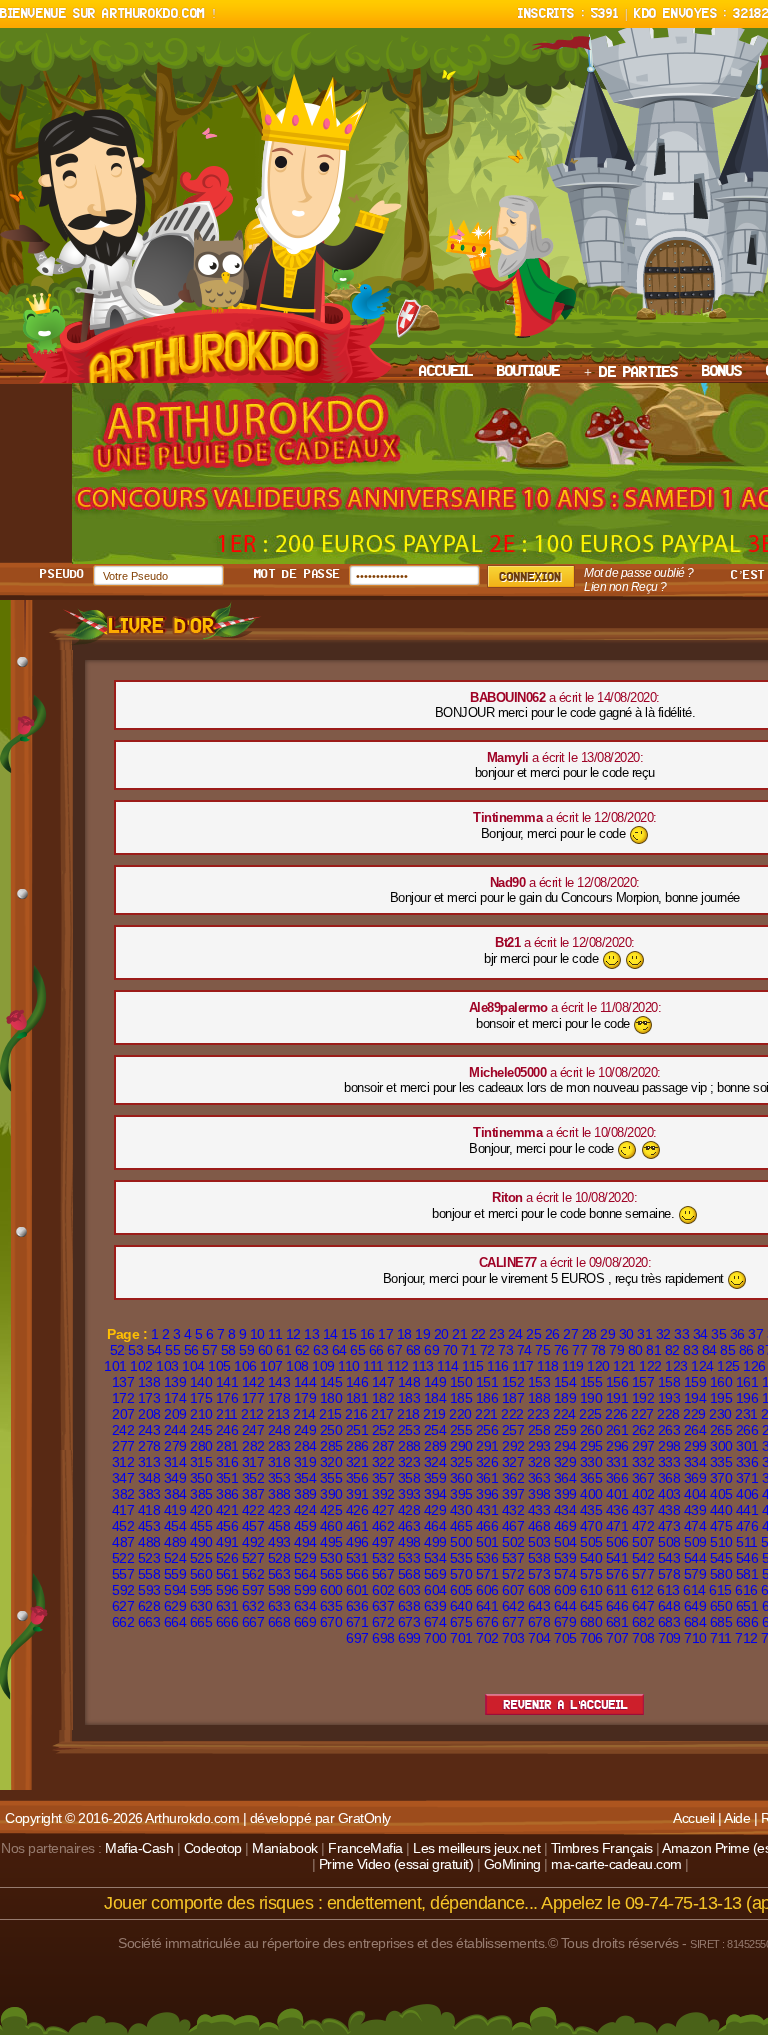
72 (487, 1350)
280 (201, 1446)
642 (513, 1606)
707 (617, 1638)
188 (539, 1398)
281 (227, 1446)
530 (331, 1558)
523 (149, 1558)
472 (643, 1526)
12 (293, 1334)
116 (498, 1366)
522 (123, 1558)
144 (305, 1382)
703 (513, 1638)
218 (408, 1414)
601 (357, 1590)
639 (435, 1606)
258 (539, 1430)
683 (669, 1622)
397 (513, 1494)
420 (201, 1510)
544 (695, 1558)
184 (435, 1398)
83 (690, 1350)
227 (642, 1414)
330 (591, 1462)
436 (617, 1510)
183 (409, 1398)
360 (461, 1478)
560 (201, 1574)
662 (123, 1622)
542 (643, 1558)
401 (617, 1494)
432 (513, 1510)
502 (513, 1542)
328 (539, 1462)
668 (279, 1622)
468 (539, 1526)
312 (123, 1462)
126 (754, 1366)
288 (409, 1446)
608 (539, 1590)
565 (331, 1574)
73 (505, 1350)
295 (591, 1446)
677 (513, 1622)
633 (279, 1606)
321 (357, 1462)
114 (448, 1366)
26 (552, 1334)
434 (565, 1510)
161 (747, 1382)
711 (721, 1638)
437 (643, 1510)
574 (565, 1574)
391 (357, 1494)
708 (643, 1638)
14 (330, 1334)
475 (721, 1526)
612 (642, 1590)
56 (191, 1350)
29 (607, 1334)
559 (175, 1574)
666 (227, 1622)
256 (487, 1430)
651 (747, 1606)
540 (591, 1558)
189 (565, 1398)
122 (650, 1366)
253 (409, 1430)
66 (376, 1350)
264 (695, 1430)
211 (227, 1414)
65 (357, 1350)
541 (617, 1558)
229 (694, 1414)
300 (721, 1446)
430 (461, 1510)
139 (175, 1382)
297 (643, 1446)
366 (617, 1478)
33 (681, 1334)
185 (461, 1398)
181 (357, 1398)
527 (253, 1558)
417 (123, 1510)
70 (450, 1350)
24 (515, 1334)
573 (539, 1574)
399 (565, 1494)
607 (513, 1590)
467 (513, 1526)
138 (149, 1382)
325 (461, 1462)
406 (747, 1494)
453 (149, 1526)
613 (668, 1590)
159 (695, 1382)
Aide (737, 1818)
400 (591, 1494)
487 (123, 1542)
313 (149, 1462)
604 (435, 1590)
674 (435, 1622)
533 (409, 1558)
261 (617, 1430)
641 (487, 1606)
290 (461, 1446)
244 (175, 1430)
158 (669, 1382)
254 (435, 1430)
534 (435, 1558)
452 (123, 1526)
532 (383, 1558)
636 (357, 1606)
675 (461, 1622)
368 (669, 1478)
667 (253, 1622)
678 (539, 1622)
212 (252, 1414)
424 (305, 1510)
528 (279, 1558)
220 (460, 1414)
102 (141, 1366)
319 (305, 1462)
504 (565, 1542)
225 (590, 1414)
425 (331, 1510)
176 (227, 1398)
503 (539, 1542)
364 (565, 1478)
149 (435, 1382)
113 (423, 1366)
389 (305, 1494)
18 (404, 1334)
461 (357, 1526)
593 (149, 1590)
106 (245, 1366)
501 (487, 1542)
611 (617, 1590)
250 (331, 1430)
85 (727, 1350)
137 (123, 1382)
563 (279, 1574)
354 (305, 1478)
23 (496, 1334)
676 (487, 1622)
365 (591, 1478)
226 (616, 1414)
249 (305, 1430)
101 (115, 1366)
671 (357, 1622)
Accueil (694, 1818)
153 (539, 1382)
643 (539, 1606)
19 (422, 1334)
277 (123, 1446)
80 (635, 1350)
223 (538, 1414)
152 (513, 1382)
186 (487, 1398)
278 (149, 1446)
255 (461, 1430)
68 (413, 1350)
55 (172, 1350)
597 (253, 1590)
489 (175, 1542)
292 (513, 1446)
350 (201, 1478)
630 (201, 1606)
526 (227, 1558)
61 (283, 1350)
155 (591, 1382)
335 (721, 1462)
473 (669, 1526)
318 (279, 1462)
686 (747, 1622)
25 (533, 1334)
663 (149, 1622)
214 (304, 1414)
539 (565, 1558)
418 (149, 1510)
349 (175, 1478)
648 (669, 1606)
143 (279, 1382)
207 (123, 1414)
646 (617, 1606)
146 (357, 1382)
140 (201, 1382)
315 (201, 1462)
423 (279, 1510)
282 (253, 1446)
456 (227, 1526)
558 (149, 1574)
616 (746, 1590)
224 (564, 1414)
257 (513, 1430)
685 (721, 1622)
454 (175, 1526)
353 (279, 1478)
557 (123, 1574)
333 (669, 1462)
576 (617, 1574)
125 (728, 1366)
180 (331, 1398)
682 (643, 1622)
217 (382, 1414)
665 (201, 1622)
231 (746, 1414)
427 (383, 1510)
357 (383, 1478)
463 (409, 1526)
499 (435, 1542)
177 (253, 1398)
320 (331, 1462)
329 (565, 1462)
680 (591, 1622)
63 (320, 1350)
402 (643, 1494)
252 (383, 1430)
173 (149, 1398)
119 (573, 1366)
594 (175, 1590)
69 (431, 1350)
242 (123, 1430)
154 (565, 1382)
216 (356, 1414)
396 (487, 1494)
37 (755, 1334)
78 (598, 1350)
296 (617, 1446)
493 (279, 1542)
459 (305, 1526)
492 (253, 1542)
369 (695, 1478)
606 (487, 1590)
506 (617, 1542)
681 (617, 1622)
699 (409, 1638)
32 (663, 1334)
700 (435, 1638)
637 (383, 1606)
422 (253, 1510)
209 (175, 1414)
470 (591, 1526)
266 (747, 1430)
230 (720, 1414)
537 (513, 1558)
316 (227, 1462)
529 (305, 1558)
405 (721, 1494)
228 (668, 1414)
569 (435, 1574)
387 (253, 1494)
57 (209, 1350)
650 (721, 1606)
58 (228, 1350)
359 (435, 1478)
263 (669, 1430)
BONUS (722, 372)
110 (349, 1366)
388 (279, 1494)
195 (721, 1398)
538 (539, 1558)
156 (617, 1382)
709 (669, 1638)
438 (669, 1510)
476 (747, 1526)
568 (409, 1574)
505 (591, 1542)
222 (512, 1414)
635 (331, 1606)
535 (461, 1558)
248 (279, 1430)
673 (409, 1622)
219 (434, 1414)
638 (409, 1606)
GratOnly (364, 1818)
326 (487, 1462)
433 (539, 1510)
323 (409, 1462)
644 (565, 1606)
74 (524, 1350)
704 (539, 1638)
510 (721, 1542)
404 (695, 1494)
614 (694, 1590)
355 (331, 1478)
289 (435, 1446)
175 (201, 1398)
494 (305, 1542)
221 (486, 1414)
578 (669, 1574)
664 (175, 1622)
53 (135, 1350)
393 (409, 1494)
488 (149, 1542)
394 (435, 1494)
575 (591, 1574)
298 (669, 1446)
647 (643, 1606)
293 (539, 1446)
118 (548, 1366)
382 (123, 1494)
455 (201, 1526)
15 (348, 1334)
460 (331, 1526)
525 (201, 1558)
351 (227, 1478)
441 (747, 1510)
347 (123, 1478)
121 (624, 1366)
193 (669, 1398)
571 (487, 1574)
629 (175, 1606)
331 (617, 1462)
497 (383, 1542)
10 (257, 1334)
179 (305, 1398)
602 (383, 1590)
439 (695, 1510)
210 (201, 1414)
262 (643, 1430)
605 (461, 1590)
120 (598, 1366)
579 (695, 1574)
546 (747, 1558)
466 (487, 1526)
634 (305, 1606)
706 (591, 1638)
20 (441, 1334)
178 (279, 1398)
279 (175, 1446)
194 (695, 1398)
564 (305, 1574)
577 (643, 1574)
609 (565, 1590)
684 (695, 1622)
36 (737, 1334)
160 (721, 1382)
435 (591, 1510)
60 (265, 1350)
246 (227, 1430)
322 (383, 1462)
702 (487, 1638)
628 (149, 1606)
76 (561, 1350)
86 (746, 1350)
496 (357, 1542)
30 (626, 1334)
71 (468, 1350)
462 (383, 1526)
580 (721, 1574)
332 (643, 1462)
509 (695, 1542)
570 (461, 1574)
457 (253, 1526)
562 (253, 1574)
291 (487, 1446)
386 (227, 1494)
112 (398, 1366)
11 (275, 1334)
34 (700, 1334)
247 (253, 1430)
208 (149, 1414)
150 (461, 1382)
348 (149, 1478)
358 (409, 1478)
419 (175, 1510)
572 (513, 1574)
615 (720, 1590)
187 (513, 1398)
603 (409, 1590)
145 (331, 1382)
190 (591, 1398)
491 (227, 1542)
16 (367, 1334)
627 (123, 1606)
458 (279, 1526)
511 (747, 1542)
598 (279, 1590)
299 (695, 1446)
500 (461, 1542)
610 (591, 1590)
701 (461, 1638)
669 (305, 1622)
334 (695, 1462)
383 (149, 1494)
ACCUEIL (446, 372)
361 (487, 1478)
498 (409, 1542)
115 (473, 1366)
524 (175, 1558)
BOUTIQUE (528, 372)
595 (201, 1590)
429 (435, 1510)
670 (331, 1622)
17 (385, 1334)
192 (643, 1398)
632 (253, 1606)
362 (513, 1478)
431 (487, 1510)
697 (357, 1638)
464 (435, 1526)
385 (201, 1494)
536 (487, 1558)
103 (167, 1366)
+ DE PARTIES (631, 373)
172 (123, 1398)
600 (331, 1590)
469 (565, 1526)
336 (747, 1462)
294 (565, 1446)
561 (227, 1574)
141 (227, 1382)
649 (695, 1606)
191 (617, 1398)
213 (278, 1414)
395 (461, 1494)
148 (409, 1382)
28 (589, 1334)
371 (747, 1478)
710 (695, 1638)
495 (331, 1542)
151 (487, 1382)
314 (175, 1462)
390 (331, 1494)
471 (617, 1526)
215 (330, 1414)
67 (394, 1350)
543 (669, 1558)
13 (311, 1334)
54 (154, 1350)
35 (718, 1334)
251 (357, 1430)
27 (570, 1334)
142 (253, 1382)
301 (747, 1446)
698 (383, 1638)
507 (643, 1542)
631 (227, 1606)
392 (383, 1494)
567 (383, 1574)
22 (478, 1334)
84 (709, 1350)
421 (227, 1510)
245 (201, 1430)
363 (539, 1478)
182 (383, 1398)
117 (523, 1366)
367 (643, 1478)
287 (383, 1446)
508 (669, 1542)
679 (565, 1622)
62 (302, 1350)
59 (246, 1350)
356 (357, 1478)
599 (305, 1590)
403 (669, 1494)
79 (616, 1350)
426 (357, 1510)
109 (323, 1366)
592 (123, 1590)
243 (149, 1430)
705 (565, 1638)
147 (383, 1382)
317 (253, 1462)
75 (542, 1350)
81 (653, 1350)
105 (219, 1366)
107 (271, 1366)
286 (357, 1446)
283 (279, 1446)
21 (459, 1334)
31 (644, 1334)
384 (175, 1494)
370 (721, 1478)
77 (579, 1350)
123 (676, 1366)
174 (175, 1398)
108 (297, 1366)
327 (513, 1462)
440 (721, 1510)
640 (461, 1606)
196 (747, 1398)
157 (643, 1382)
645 (591, 1606)
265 (721, 1430)
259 (565, 1430)
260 (591, 1430)
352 (253, 1478)
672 (383, 1622)
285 (331, 1446)
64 (339, 1350)
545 (721, 1558)
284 (305, 1446)
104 (193, 1366)
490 (201, 1542)
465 (461, 1526)
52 (117, 1350)
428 (409, 1510)
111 (373, 1366)
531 (357, 1558)
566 (357, 1574)
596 (227, 1590)
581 (747, 1574)
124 (702, 1366)
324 (435, 1462)
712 (746, 1638)
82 (672, 1350)
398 (539, 1494)
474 (695, 1526)
